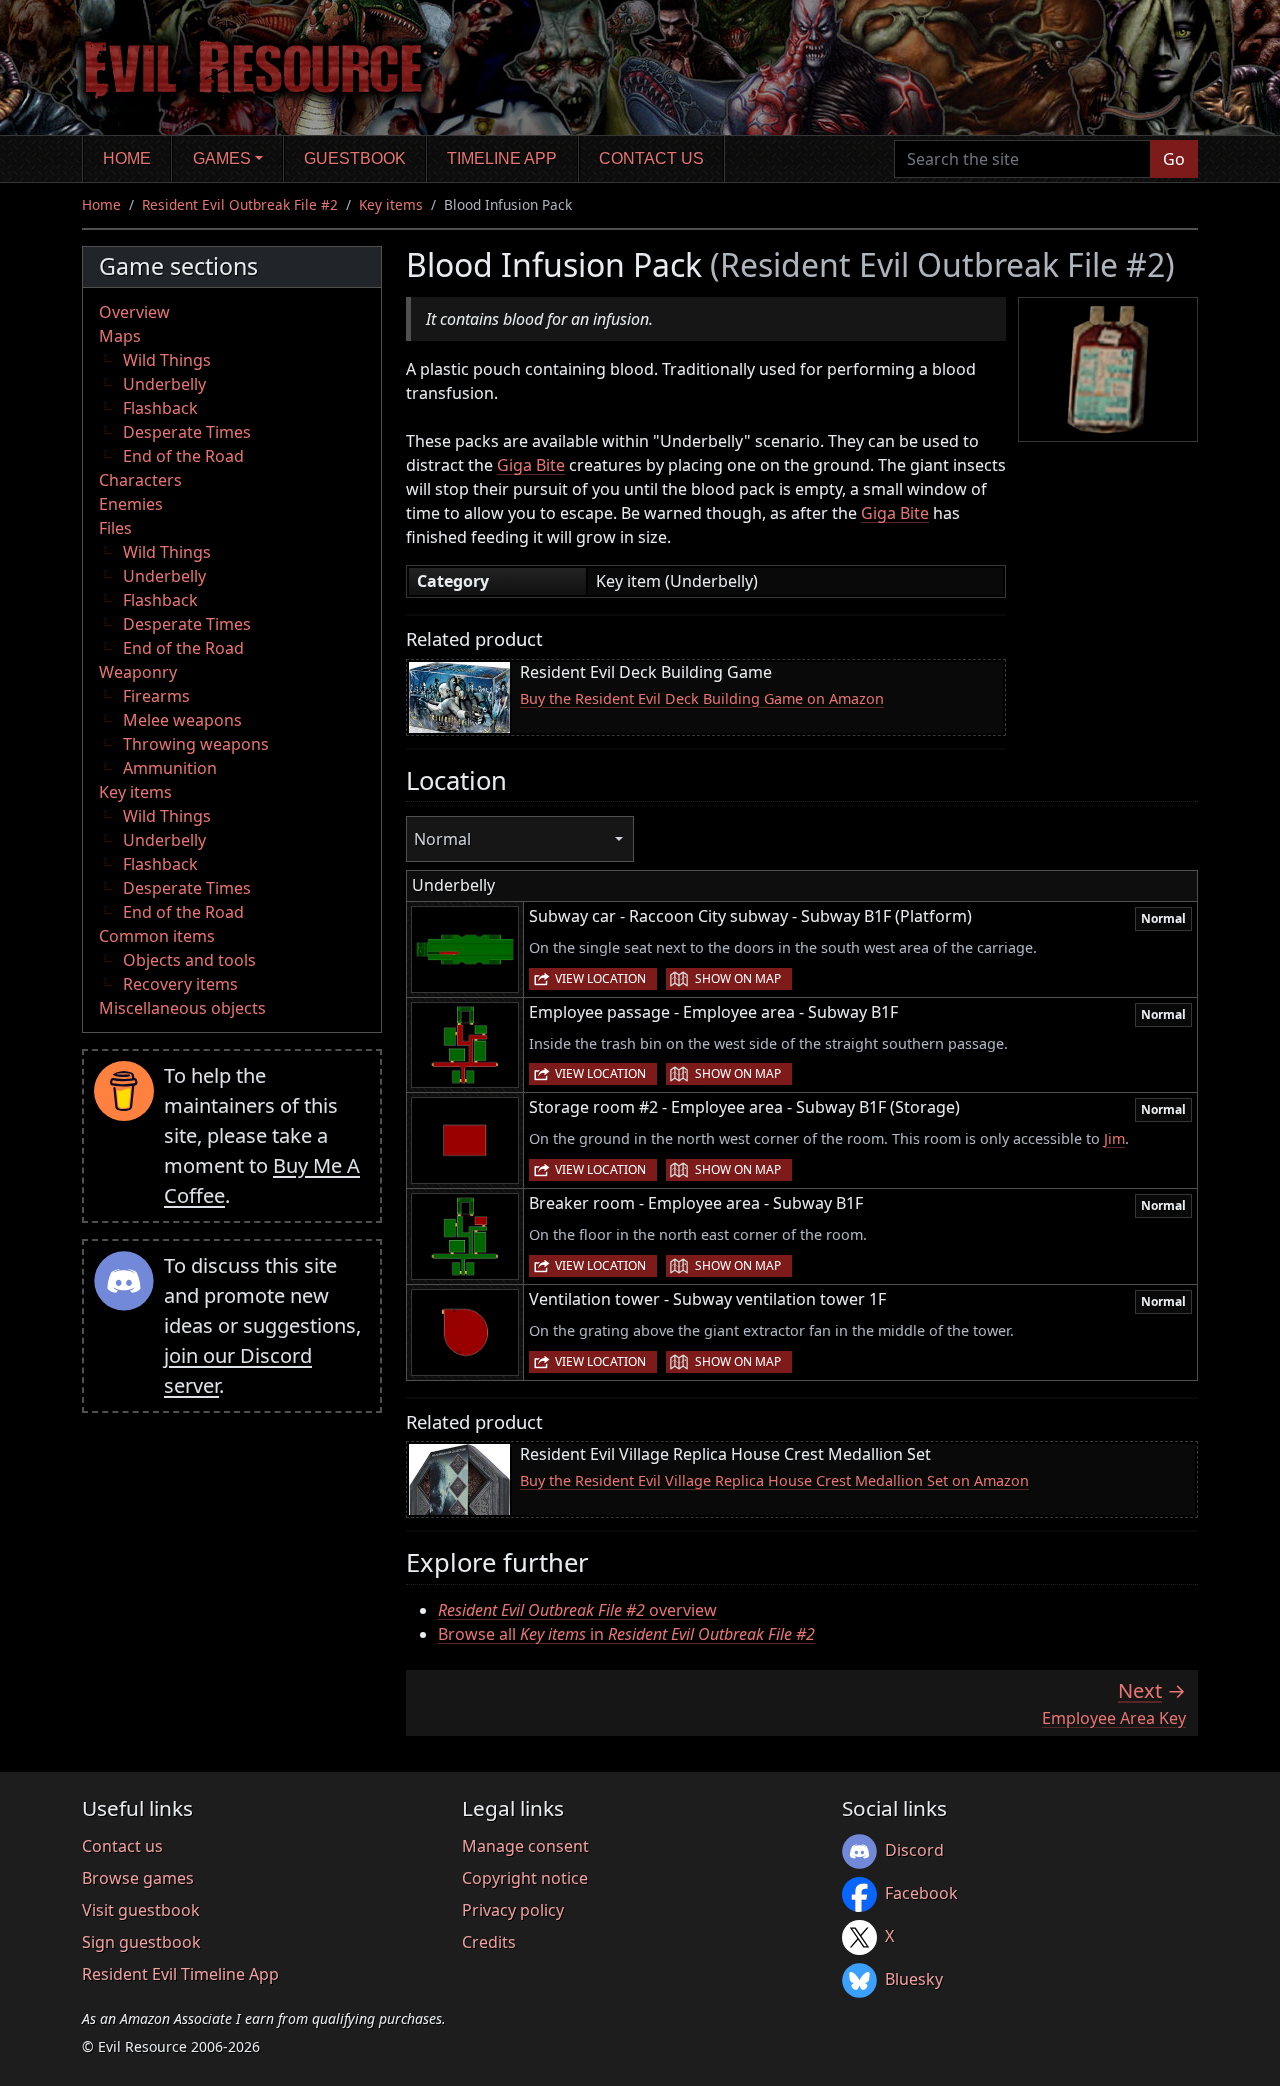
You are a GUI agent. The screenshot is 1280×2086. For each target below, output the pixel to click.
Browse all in (626, 1634)
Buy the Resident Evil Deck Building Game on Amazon (702, 698)
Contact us (651, 158)
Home (127, 158)
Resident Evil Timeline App (180, 1974)
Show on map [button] (738, 978)
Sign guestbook (141, 1942)
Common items (157, 936)
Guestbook (355, 158)
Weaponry (138, 672)
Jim (1114, 1138)
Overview (134, 312)
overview (577, 1610)
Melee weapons (182, 720)
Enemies (131, 504)
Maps (120, 336)
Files (115, 528)
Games (222, 158)
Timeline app (502, 158)
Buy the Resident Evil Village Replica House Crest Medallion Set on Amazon (774, 1480)
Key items (391, 204)
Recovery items (180, 984)
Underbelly (164, 384)
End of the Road (183, 456)
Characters (140, 480)
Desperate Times (187, 432)
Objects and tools (189, 960)
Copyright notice (525, 1878)
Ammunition (170, 768)
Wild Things (167, 360)
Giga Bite (531, 465)
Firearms (156, 696)
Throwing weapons (196, 744)
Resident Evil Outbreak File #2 (240, 204)
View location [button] (600, 978)
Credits (489, 1942)
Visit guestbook (141, 1910)
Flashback (160, 408)
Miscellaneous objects (182, 1008)
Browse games (138, 1878)
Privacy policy (513, 1910)
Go (1174, 159)
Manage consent (525, 1846)
